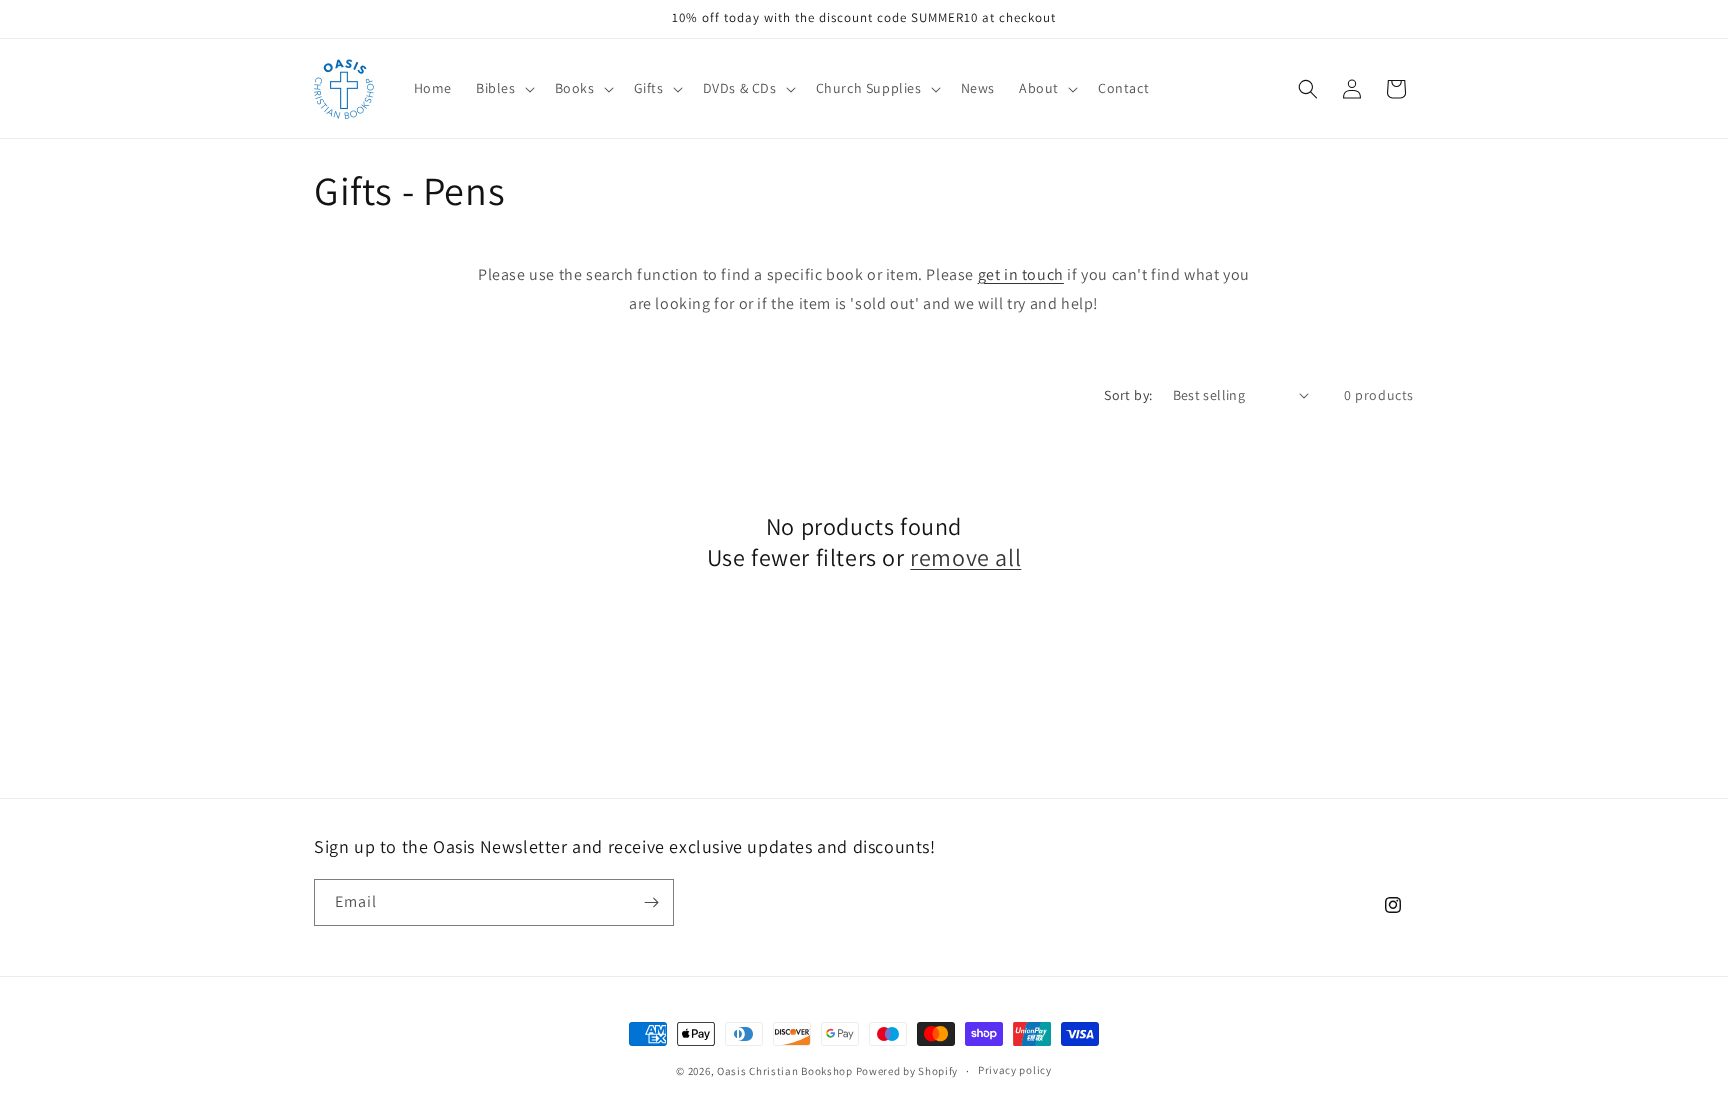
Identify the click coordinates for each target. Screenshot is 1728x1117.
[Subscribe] (651, 902)
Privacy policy (1015, 1070)
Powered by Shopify (907, 1071)
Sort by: (1128, 395)
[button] (503, 88)
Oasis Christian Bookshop (785, 1071)
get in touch (1021, 274)
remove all (965, 557)
